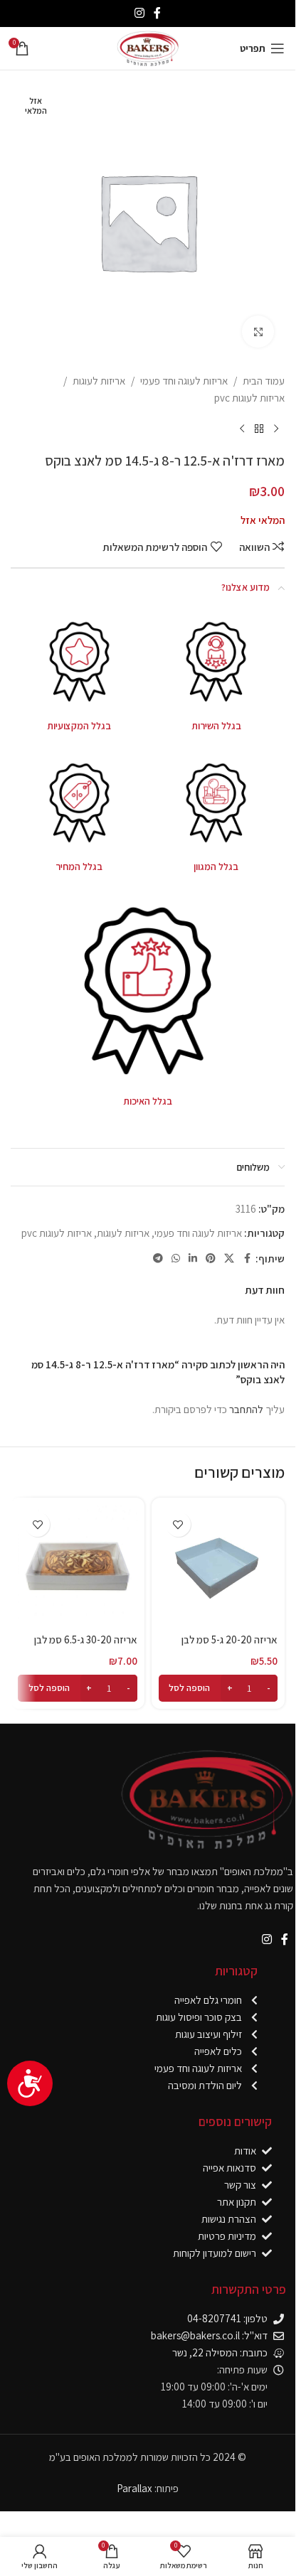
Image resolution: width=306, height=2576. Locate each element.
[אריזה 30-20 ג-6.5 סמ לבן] (78, 1565)
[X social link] (229, 1259)
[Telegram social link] (158, 1259)
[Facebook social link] (157, 13)
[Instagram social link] (139, 13)
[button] (218, 1688)
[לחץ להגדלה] (258, 332)
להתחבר (246, 1409)
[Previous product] (276, 429)
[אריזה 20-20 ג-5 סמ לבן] (218, 1565)
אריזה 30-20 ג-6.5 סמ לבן (86, 1639)
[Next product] (242, 429)
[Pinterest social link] (211, 1259)
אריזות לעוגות (99, 381)
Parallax (134, 2488)
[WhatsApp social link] (176, 1259)
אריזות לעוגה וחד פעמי (184, 381)
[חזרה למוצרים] (259, 429)
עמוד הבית (264, 381)
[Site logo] (148, 47)
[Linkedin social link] (193, 1259)
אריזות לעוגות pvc (249, 398)
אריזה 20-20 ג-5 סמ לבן (229, 1639)
